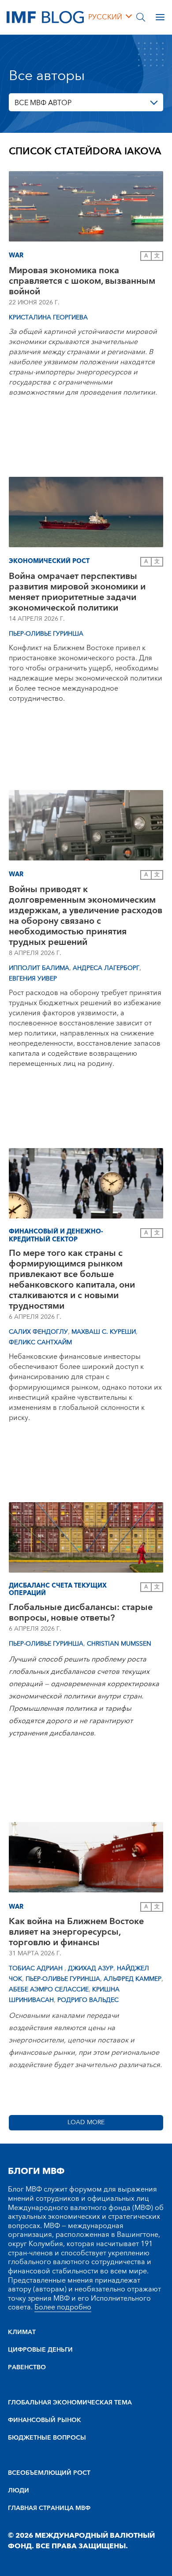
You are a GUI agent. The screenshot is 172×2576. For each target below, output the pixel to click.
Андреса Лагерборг (106, 968)
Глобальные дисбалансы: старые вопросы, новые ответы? (81, 1613)
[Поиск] (141, 17)
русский (105, 17)
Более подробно (63, 2307)
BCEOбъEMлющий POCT (49, 2473)
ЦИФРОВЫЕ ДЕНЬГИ (40, 2350)
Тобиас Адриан (37, 1969)
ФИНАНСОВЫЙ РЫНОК (45, 2420)
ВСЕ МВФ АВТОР (43, 103)
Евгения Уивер (33, 979)
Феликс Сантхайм (40, 1343)
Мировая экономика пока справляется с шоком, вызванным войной (82, 281)
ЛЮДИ (19, 2491)
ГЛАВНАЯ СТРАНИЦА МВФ (49, 2508)
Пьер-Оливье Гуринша (46, 634)
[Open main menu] (160, 17)
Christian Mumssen (119, 1644)
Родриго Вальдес (88, 2000)
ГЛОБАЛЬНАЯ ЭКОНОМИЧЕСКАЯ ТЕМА (70, 2403)
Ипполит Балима (39, 968)
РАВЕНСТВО (27, 2367)
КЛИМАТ (22, 2332)
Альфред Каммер (133, 1979)
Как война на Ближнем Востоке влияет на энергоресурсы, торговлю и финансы (76, 1932)
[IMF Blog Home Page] (45, 17)
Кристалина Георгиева (48, 318)
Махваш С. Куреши (104, 1332)
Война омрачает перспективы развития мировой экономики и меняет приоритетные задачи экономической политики (77, 592)
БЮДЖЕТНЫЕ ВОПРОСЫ (47, 2438)
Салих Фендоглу (38, 1332)
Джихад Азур (91, 1969)
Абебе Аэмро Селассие (49, 1990)
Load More (86, 2122)
